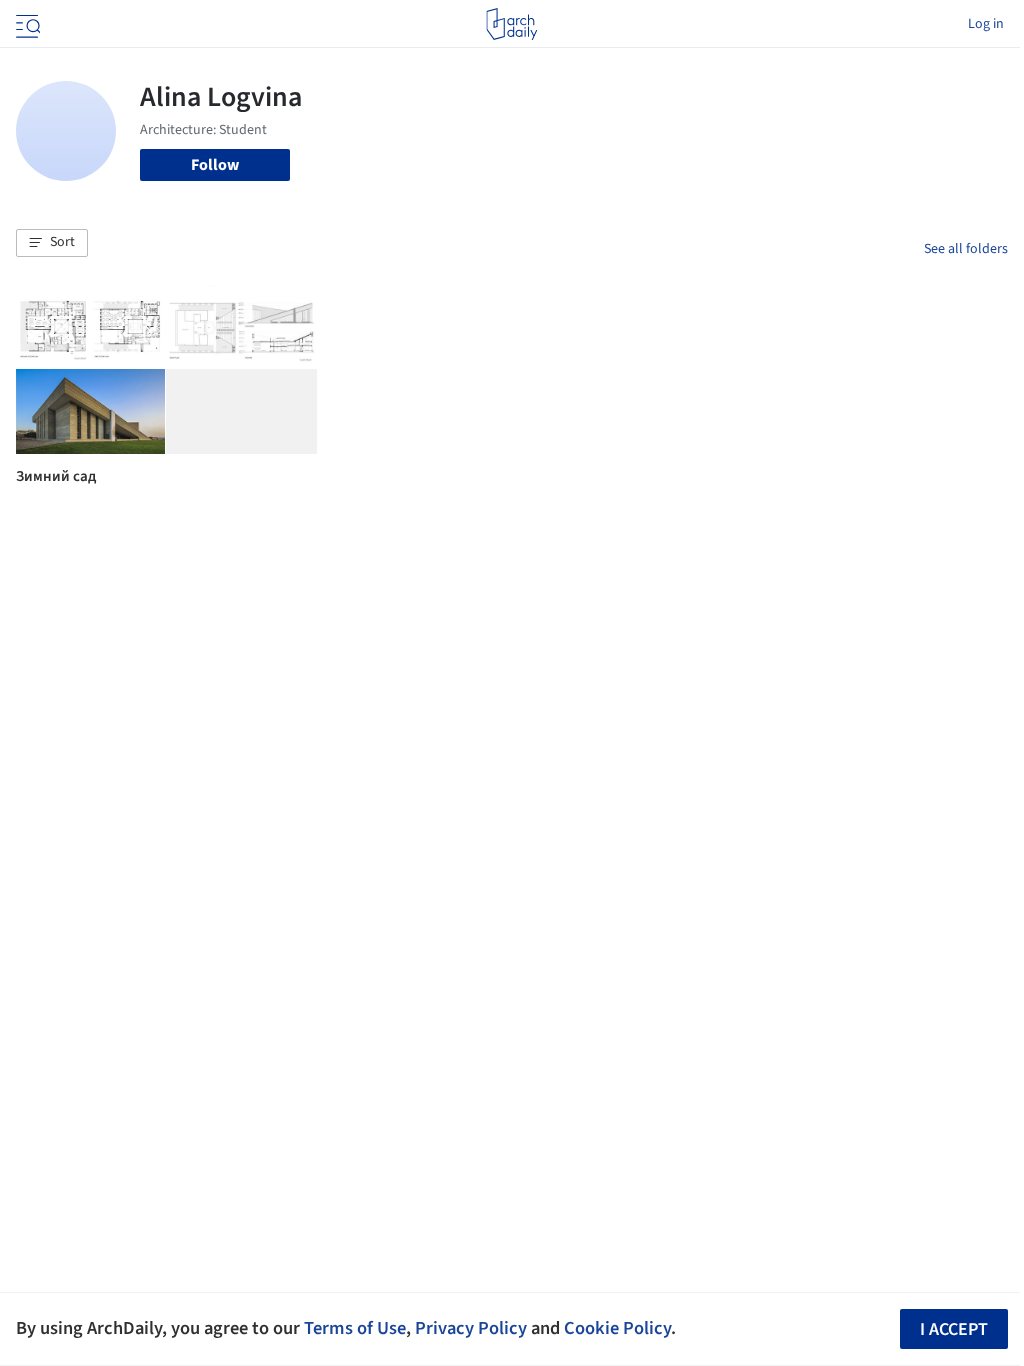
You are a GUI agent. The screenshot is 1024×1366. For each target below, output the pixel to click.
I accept (954, 1329)
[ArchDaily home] (511, 24)
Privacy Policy (471, 1328)
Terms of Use (355, 1328)
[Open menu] (26, 24)
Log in (986, 24)
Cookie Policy (617, 1328)
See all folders (966, 249)
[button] (52, 243)
